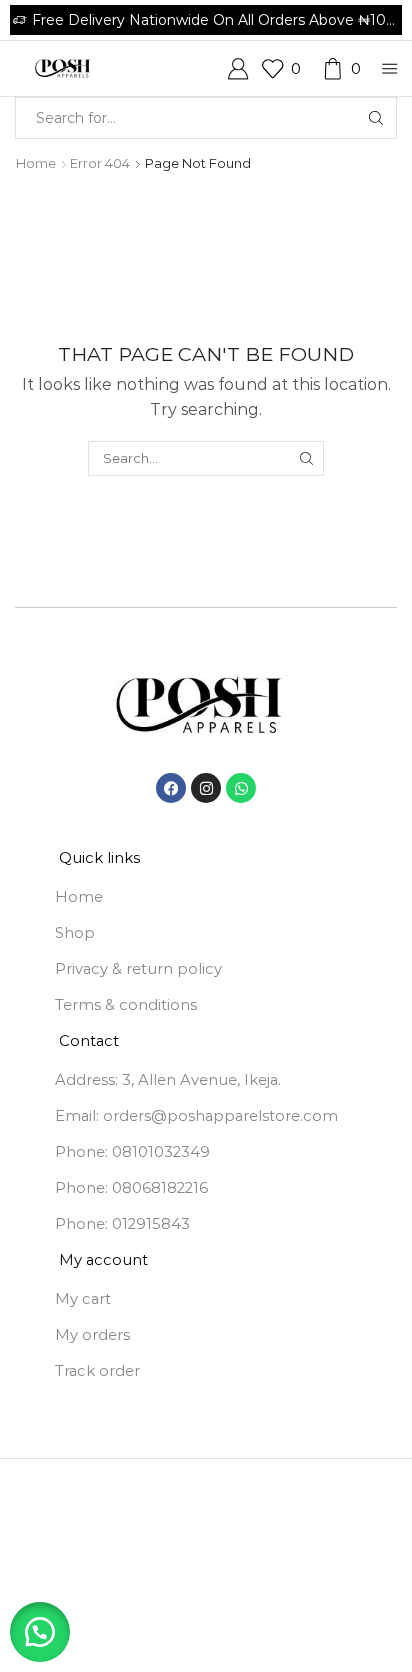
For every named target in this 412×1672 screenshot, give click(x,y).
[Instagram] (206, 788)
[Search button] (376, 118)
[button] (40, 1632)
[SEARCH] (306, 458)
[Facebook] (171, 788)
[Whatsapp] (241, 788)
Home (36, 163)
